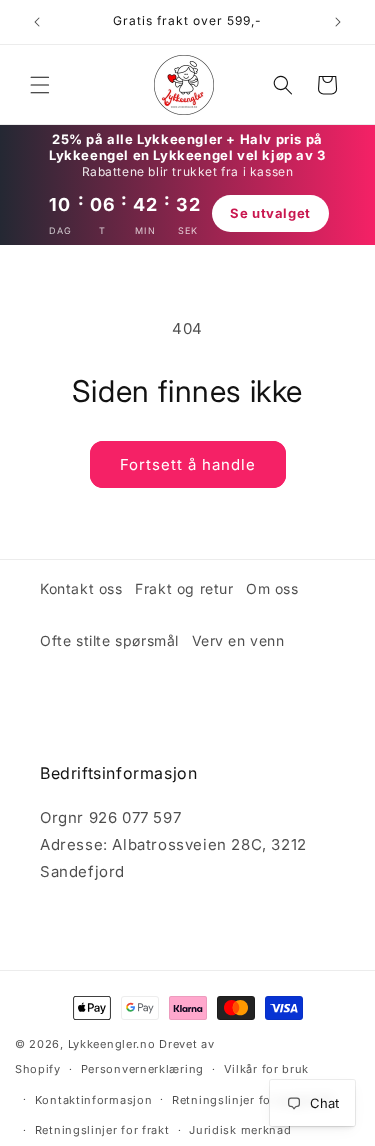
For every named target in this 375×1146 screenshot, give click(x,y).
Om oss (272, 588)
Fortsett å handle (188, 464)
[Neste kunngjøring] (338, 22)
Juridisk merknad (240, 1130)
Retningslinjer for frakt (102, 1130)
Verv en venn (238, 640)
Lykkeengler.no (112, 1044)
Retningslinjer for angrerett (253, 1100)
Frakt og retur (184, 588)
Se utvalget (270, 213)
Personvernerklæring (142, 1069)
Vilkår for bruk (267, 1069)
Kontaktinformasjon (94, 1100)
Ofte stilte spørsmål (109, 640)
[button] (40, 85)
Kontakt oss (81, 588)
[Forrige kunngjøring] (37, 22)
